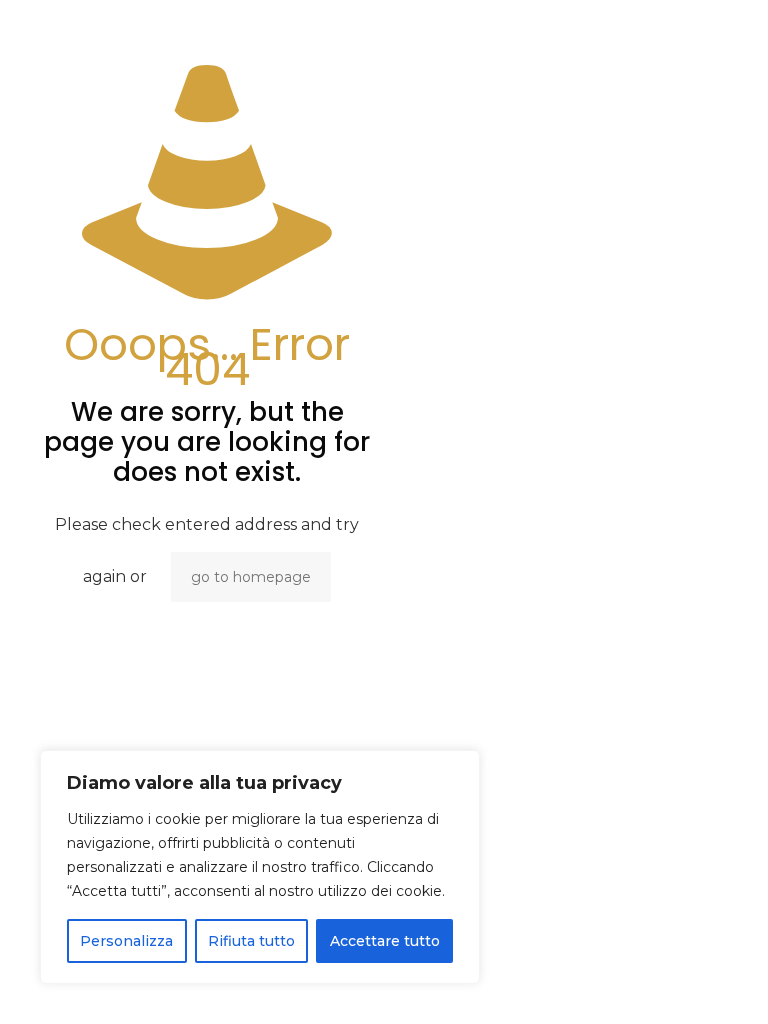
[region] (260, 867)
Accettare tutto (385, 941)
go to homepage (251, 577)
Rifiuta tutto (251, 941)
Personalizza (126, 941)
